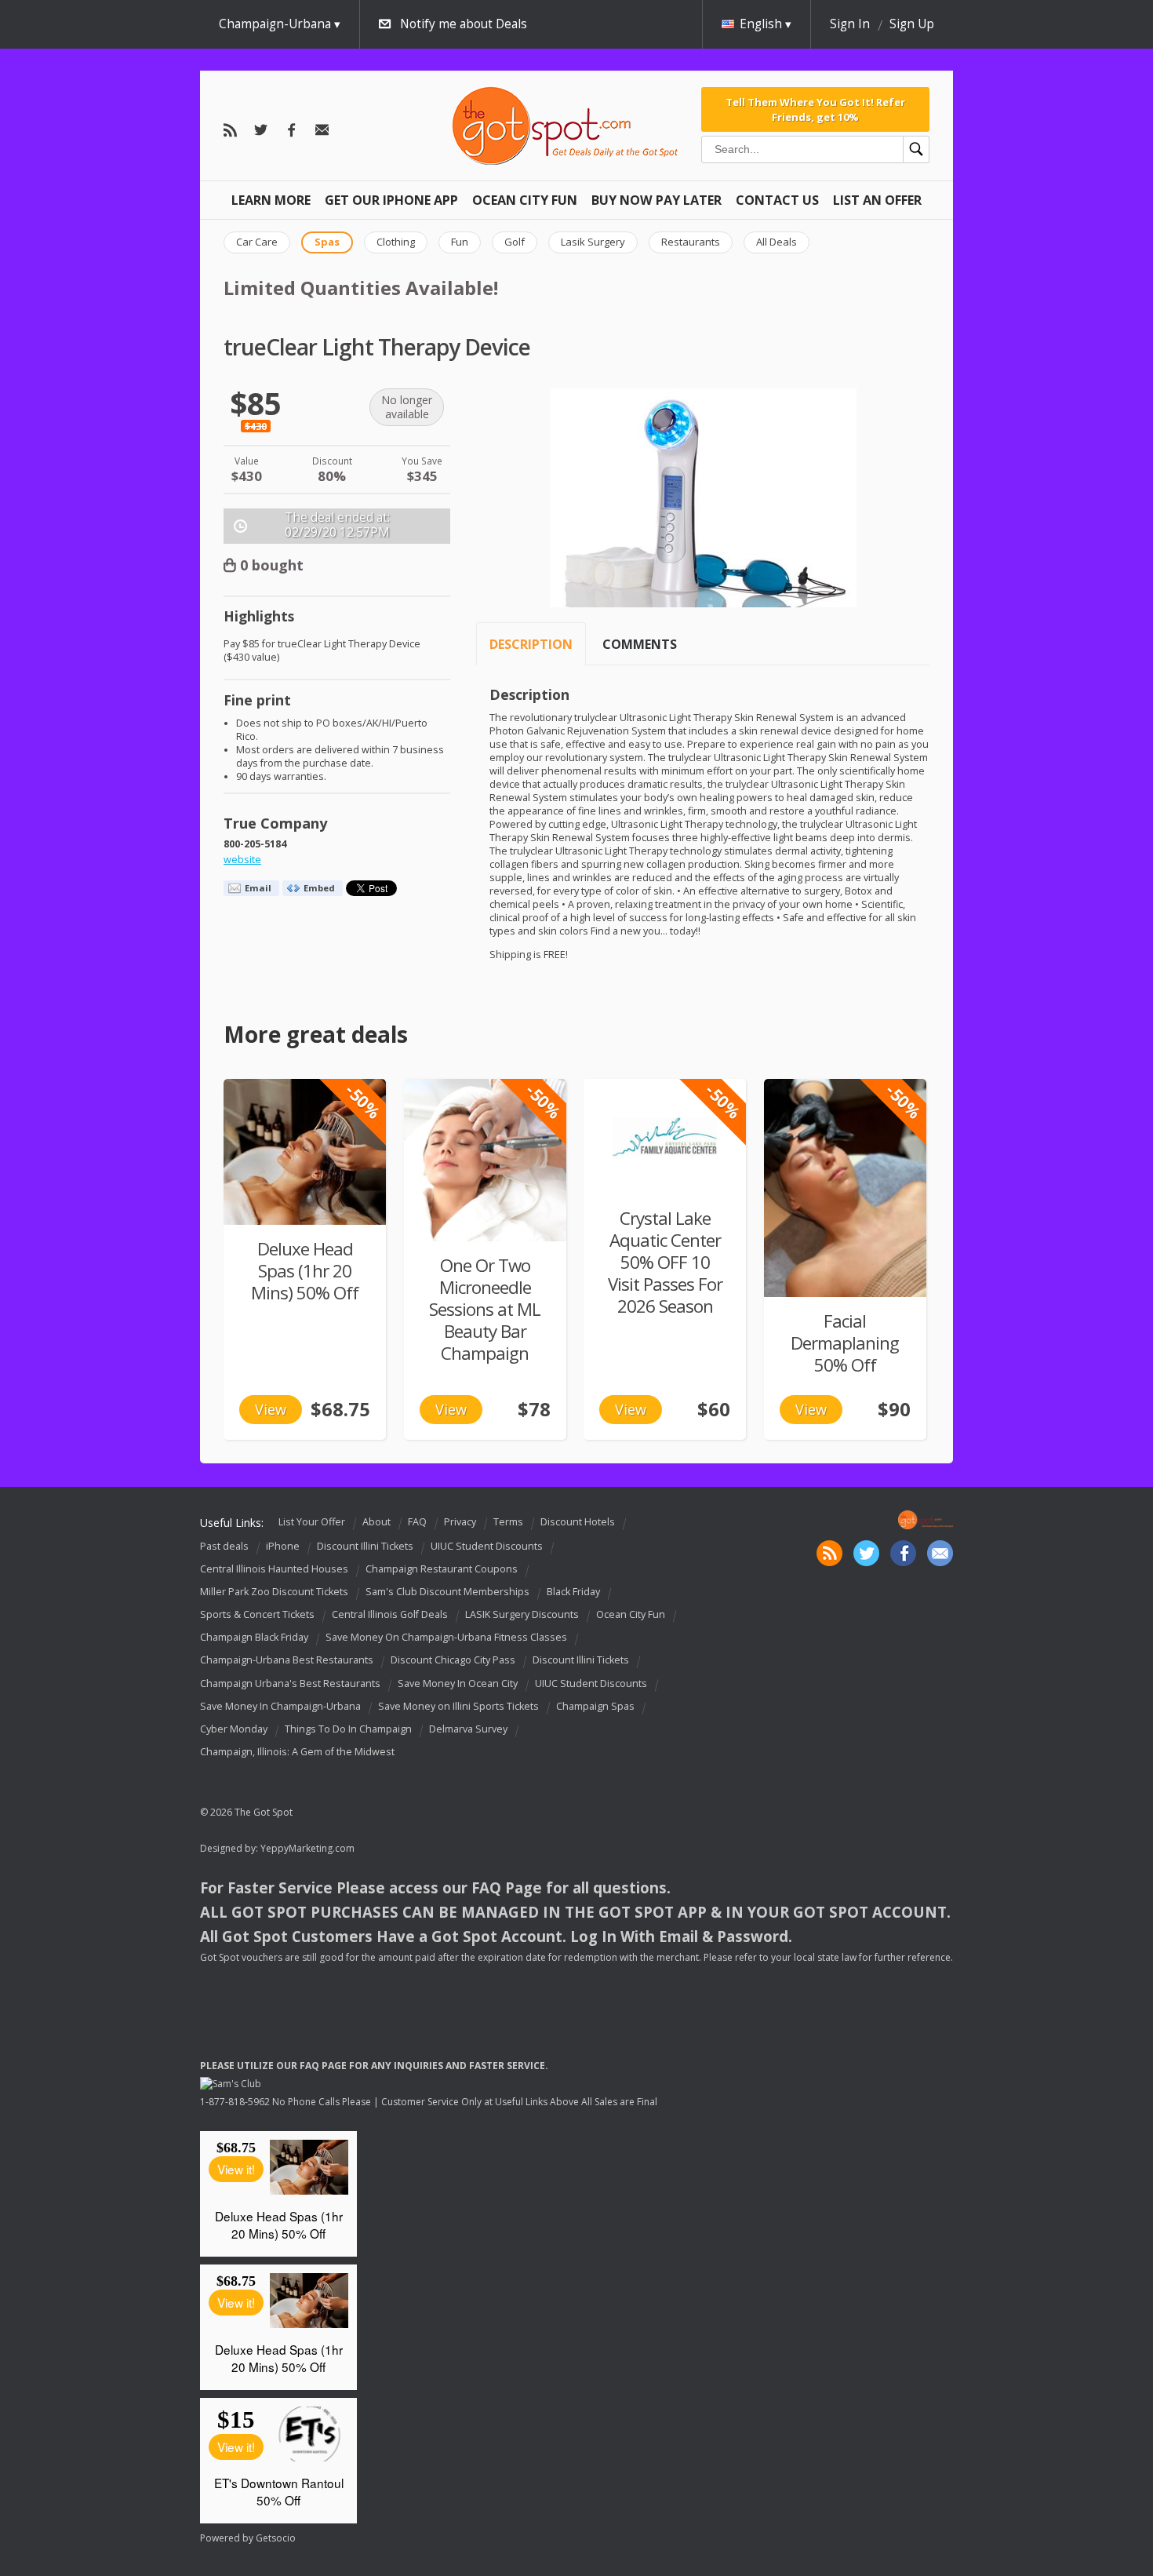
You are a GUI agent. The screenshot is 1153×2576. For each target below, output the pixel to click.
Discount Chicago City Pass (453, 1661)
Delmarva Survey (468, 1729)
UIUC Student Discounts (487, 1546)
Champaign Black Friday (254, 1637)
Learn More (271, 200)
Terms (508, 1522)
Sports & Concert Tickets (257, 1614)
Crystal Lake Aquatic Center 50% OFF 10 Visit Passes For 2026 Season (665, 1262)
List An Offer (877, 200)
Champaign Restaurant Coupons (442, 1569)
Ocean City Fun (525, 200)
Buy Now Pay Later (657, 200)
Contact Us (777, 200)
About (376, 1522)
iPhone (283, 1546)
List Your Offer (312, 1522)
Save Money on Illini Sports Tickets (458, 1706)
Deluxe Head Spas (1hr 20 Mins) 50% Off (305, 1271)
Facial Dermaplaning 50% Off (845, 1343)
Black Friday (573, 1592)
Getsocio (276, 2538)
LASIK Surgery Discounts (522, 1614)
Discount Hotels (578, 1522)
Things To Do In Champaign (348, 1729)
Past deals (224, 1546)
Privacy (460, 1522)
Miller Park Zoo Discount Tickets (274, 1592)
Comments (640, 644)
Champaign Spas (595, 1706)
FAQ (417, 1522)
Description (531, 644)
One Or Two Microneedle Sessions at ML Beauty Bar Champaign (485, 1309)
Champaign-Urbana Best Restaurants (287, 1661)
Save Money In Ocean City (458, 1683)
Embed (319, 888)
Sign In (850, 24)
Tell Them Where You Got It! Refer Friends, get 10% (815, 109)
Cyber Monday (234, 1729)
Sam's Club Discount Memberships (447, 1592)
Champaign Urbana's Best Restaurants (290, 1683)
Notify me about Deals (464, 24)
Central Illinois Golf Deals (390, 1614)
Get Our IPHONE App (391, 200)
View (271, 1409)
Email (258, 888)
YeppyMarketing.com (307, 1848)
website (242, 860)
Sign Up (912, 24)
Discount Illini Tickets (365, 1546)
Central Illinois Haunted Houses (274, 1569)
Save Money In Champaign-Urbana (280, 1706)
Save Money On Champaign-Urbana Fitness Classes (446, 1637)
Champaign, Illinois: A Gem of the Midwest (297, 1752)
